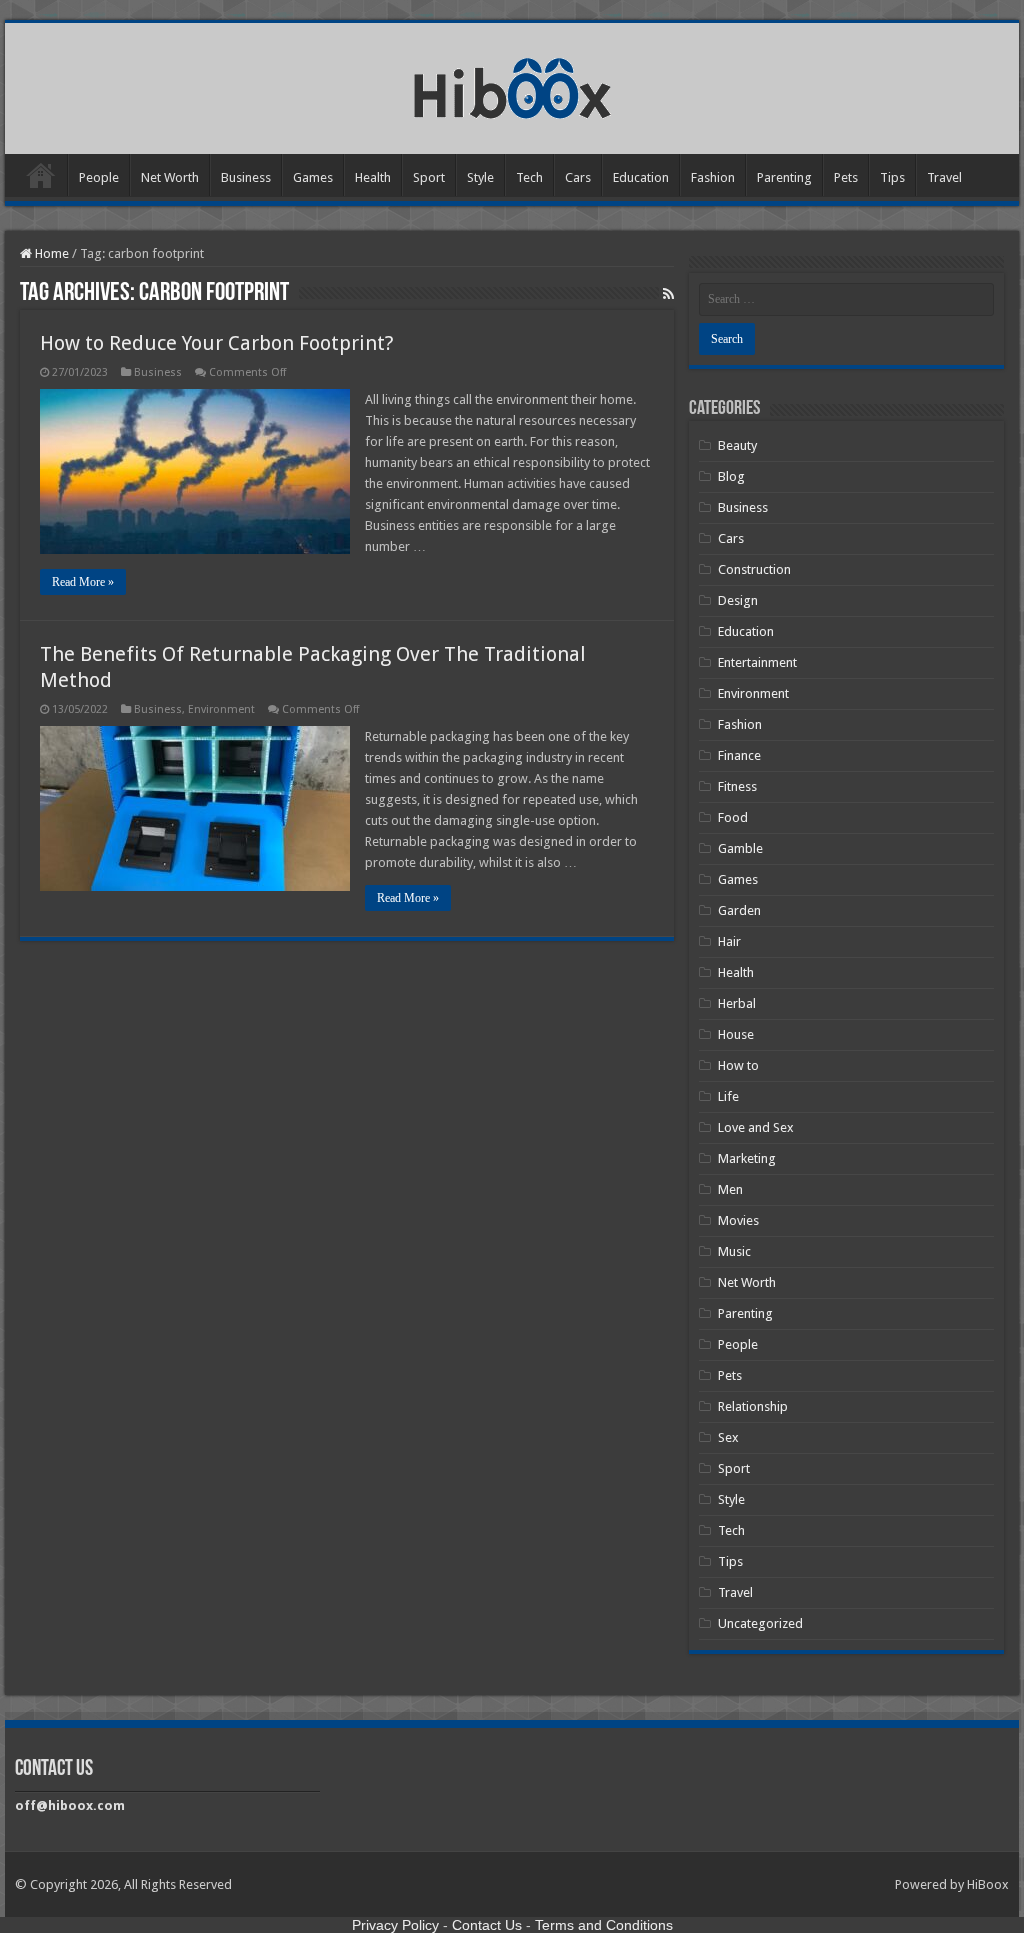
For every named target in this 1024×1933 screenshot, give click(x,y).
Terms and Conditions (604, 1925)
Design (738, 600)
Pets (846, 177)
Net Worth (170, 177)
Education (641, 177)
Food (733, 817)
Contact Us (487, 1925)
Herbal (737, 1003)
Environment (221, 709)
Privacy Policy (395, 1925)
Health (373, 177)
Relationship (753, 1406)
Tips (892, 177)
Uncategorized (760, 1623)
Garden (739, 910)
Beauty (737, 445)
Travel (944, 177)
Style (480, 177)
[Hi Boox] (512, 85)
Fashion (713, 177)
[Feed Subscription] (668, 294)
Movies (738, 1220)
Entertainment (757, 662)
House (736, 1034)
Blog (731, 476)
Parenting (784, 177)
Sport (429, 177)
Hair (729, 941)
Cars (578, 177)
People (99, 177)
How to (738, 1065)
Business (246, 177)
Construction (754, 569)
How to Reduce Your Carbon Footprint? (217, 343)
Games (313, 177)
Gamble (740, 848)
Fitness (737, 786)
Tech (529, 177)
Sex (728, 1437)
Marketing (747, 1158)
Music (734, 1251)
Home (41, 175)
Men (730, 1189)
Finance (739, 755)
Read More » (83, 582)
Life (728, 1096)
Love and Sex (756, 1127)
